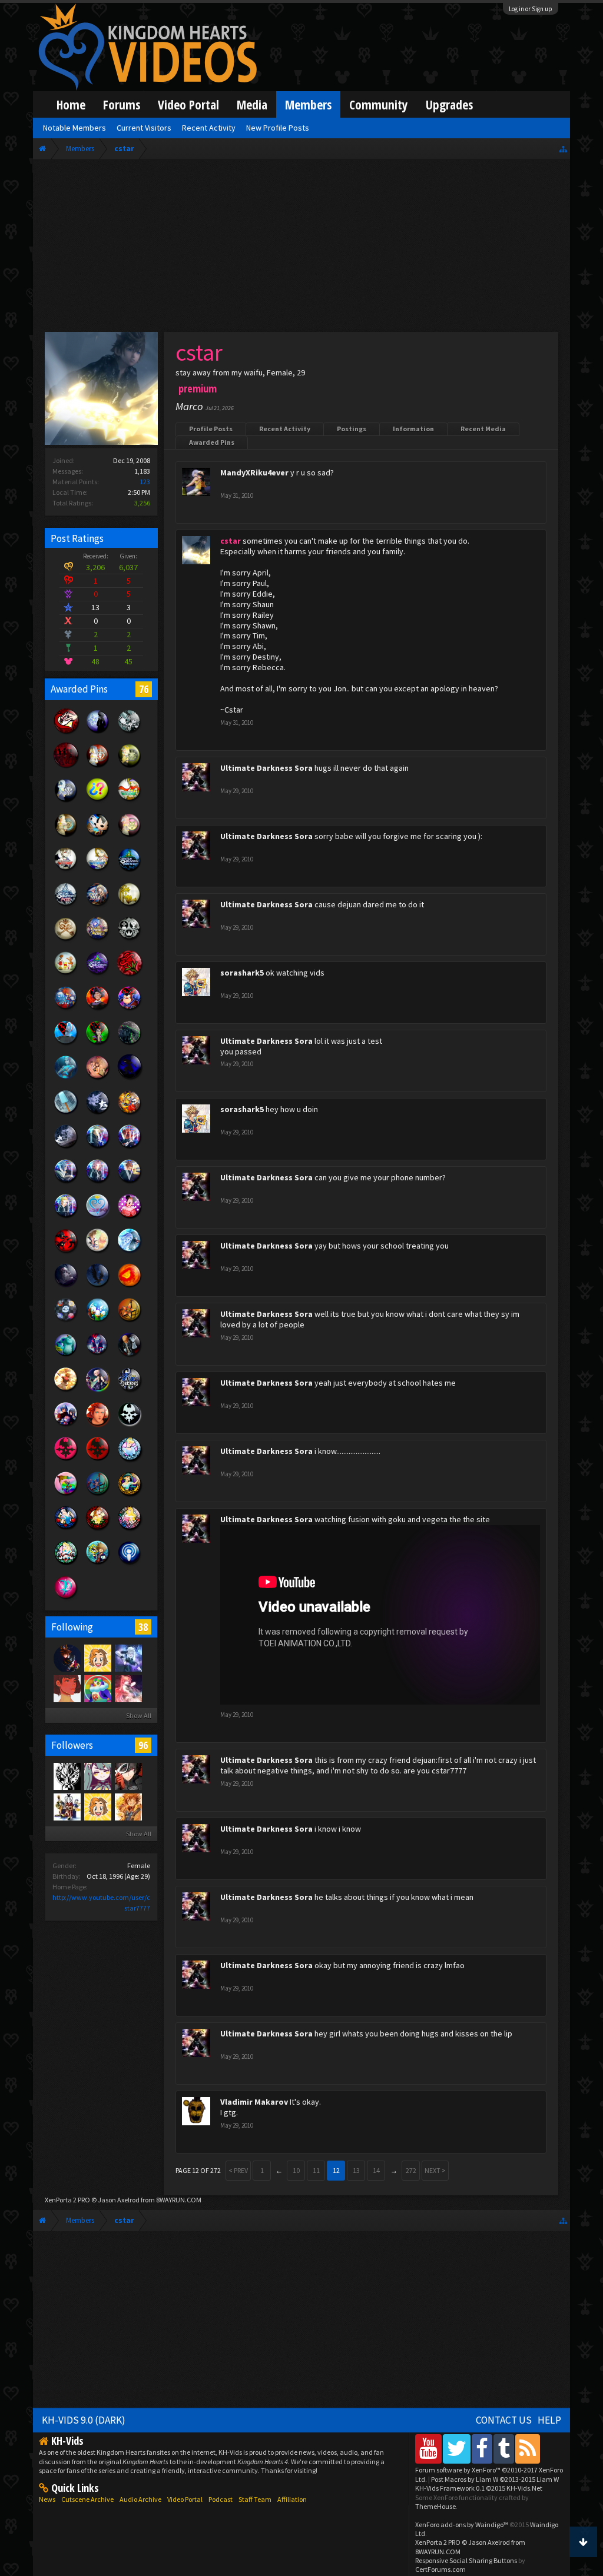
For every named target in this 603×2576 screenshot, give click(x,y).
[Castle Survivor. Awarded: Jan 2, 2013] (98, 975)
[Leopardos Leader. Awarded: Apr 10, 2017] (130, 767)
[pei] (97, 1776)
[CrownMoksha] (128, 1806)
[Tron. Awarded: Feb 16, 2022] (66, 1079)
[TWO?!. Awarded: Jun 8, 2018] (98, 1426)
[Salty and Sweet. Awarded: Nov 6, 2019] (66, 1114)
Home (71, 104)
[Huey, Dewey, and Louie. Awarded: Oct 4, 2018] (98, 1322)
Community (379, 104)
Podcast (221, 2499)
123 (145, 482)
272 (411, 2170)
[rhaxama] (67, 1806)
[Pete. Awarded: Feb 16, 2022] (130, 1010)
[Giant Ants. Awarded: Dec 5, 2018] (66, 1252)
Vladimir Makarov (254, 2102)
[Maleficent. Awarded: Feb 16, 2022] (98, 1044)
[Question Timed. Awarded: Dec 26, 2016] (98, 801)
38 (143, 1627)
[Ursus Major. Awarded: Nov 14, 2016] (66, 836)
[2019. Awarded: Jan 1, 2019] (98, 1217)
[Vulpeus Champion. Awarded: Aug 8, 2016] (130, 836)
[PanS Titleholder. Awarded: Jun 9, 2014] (130, 906)
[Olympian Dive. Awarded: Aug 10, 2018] (66, 1391)
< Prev (238, 2170)
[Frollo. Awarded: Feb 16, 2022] (98, 1010)
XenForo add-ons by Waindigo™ (462, 2525)
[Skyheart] (128, 1776)
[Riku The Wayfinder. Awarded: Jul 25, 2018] (98, 1391)
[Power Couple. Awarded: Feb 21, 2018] (66, 733)
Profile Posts (211, 429)
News (47, 2499)
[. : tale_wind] (97, 1688)
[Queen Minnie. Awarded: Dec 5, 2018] (130, 1217)
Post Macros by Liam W (495, 2479)
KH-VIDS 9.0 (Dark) (84, 2420)
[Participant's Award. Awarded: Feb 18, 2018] (66, 767)
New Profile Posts (278, 128)
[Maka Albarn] (128, 1658)
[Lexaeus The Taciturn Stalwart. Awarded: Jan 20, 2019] (130, 1183)
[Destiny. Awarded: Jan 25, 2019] (66, 1148)
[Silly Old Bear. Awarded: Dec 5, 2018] (98, 1252)
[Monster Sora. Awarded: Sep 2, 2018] (98, 1356)
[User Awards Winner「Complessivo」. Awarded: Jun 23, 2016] (98, 871)
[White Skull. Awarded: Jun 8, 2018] (130, 1426)
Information (413, 429)
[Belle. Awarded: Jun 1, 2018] (98, 1529)
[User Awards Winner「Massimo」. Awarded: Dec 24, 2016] (130, 801)
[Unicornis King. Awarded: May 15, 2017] (98, 767)
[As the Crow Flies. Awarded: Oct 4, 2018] (98, 1287)
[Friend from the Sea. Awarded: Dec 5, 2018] (130, 1252)
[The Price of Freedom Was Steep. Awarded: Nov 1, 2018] (66, 1287)
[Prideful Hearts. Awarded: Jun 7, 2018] (66, 1495)
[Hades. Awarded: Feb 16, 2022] (66, 1044)
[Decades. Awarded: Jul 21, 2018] (130, 1391)
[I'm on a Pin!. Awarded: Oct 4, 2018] (66, 1356)
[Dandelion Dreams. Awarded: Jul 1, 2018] (66, 1426)
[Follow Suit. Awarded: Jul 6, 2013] (66, 975)
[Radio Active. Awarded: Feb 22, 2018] (130, 1564)
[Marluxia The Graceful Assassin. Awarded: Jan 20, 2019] (98, 1183)
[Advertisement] (301, 248)
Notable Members (74, 128)
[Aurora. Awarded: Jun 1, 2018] (130, 1529)
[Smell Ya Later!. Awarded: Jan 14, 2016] (130, 871)
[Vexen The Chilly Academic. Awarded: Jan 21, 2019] (98, 1148)
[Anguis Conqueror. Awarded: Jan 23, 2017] (66, 801)
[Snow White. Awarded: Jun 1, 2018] (66, 1529)
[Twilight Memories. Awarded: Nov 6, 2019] (98, 1079)
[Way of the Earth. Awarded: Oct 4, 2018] (130, 1322)
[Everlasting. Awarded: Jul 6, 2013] (130, 940)
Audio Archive (140, 2499)
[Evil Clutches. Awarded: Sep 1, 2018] (130, 1356)
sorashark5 (242, 973)
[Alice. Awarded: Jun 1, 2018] (66, 1564)
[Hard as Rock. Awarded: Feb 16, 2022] (130, 1044)
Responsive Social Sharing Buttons (466, 2560)
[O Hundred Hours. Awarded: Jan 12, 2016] (66, 906)
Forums (122, 104)
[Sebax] (97, 1658)
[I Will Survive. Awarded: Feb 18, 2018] (130, 975)
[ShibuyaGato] (67, 1658)
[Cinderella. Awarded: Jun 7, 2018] (130, 1460)
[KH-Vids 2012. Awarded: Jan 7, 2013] (66, 1010)
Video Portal (188, 104)
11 (316, 2170)
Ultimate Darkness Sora (266, 768)
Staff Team (255, 2499)
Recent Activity (285, 429)
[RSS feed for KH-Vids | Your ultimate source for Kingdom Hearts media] (528, 2449)
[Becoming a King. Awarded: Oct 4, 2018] (130, 1287)
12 (336, 2170)
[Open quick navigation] (563, 149)
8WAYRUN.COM (179, 2200)
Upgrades (449, 104)
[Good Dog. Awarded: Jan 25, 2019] (130, 1114)
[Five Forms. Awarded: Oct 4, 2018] (66, 1322)
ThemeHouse (435, 2506)
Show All (139, 1715)
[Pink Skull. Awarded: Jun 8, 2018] (66, 1460)
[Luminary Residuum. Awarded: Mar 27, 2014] (66, 940)
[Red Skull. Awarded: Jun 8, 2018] (98, 1460)
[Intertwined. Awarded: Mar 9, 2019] (98, 1114)
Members (308, 104)
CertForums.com (440, 2569)
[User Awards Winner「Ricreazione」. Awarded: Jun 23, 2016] (66, 871)
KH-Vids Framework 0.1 (479, 2488)
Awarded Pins (212, 442)
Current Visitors (144, 128)
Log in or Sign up (531, 9)
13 (356, 2170)
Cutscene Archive (87, 2499)
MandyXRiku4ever (254, 472)
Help (549, 2420)
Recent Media (483, 429)
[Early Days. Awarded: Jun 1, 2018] (98, 1564)
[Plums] (67, 1688)
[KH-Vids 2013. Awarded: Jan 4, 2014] (98, 940)
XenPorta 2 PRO (67, 2200)
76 (144, 689)
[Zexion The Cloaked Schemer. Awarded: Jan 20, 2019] (66, 1183)
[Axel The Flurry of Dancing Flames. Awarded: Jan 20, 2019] (130, 1148)
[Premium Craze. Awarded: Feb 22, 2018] (66, 1599)
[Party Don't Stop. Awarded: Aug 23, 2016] (98, 836)
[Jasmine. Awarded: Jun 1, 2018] (130, 1495)
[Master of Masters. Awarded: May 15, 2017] (98, 733)
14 (376, 2170)
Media (252, 104)
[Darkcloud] (67, 1776)
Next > (435, 2170)
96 (143, 1745)
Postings (352, 429)
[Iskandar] (128, 1688)
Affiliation (292, 2499)
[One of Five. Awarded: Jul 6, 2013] (130, 733)
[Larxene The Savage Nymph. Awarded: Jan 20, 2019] (66, 1217)
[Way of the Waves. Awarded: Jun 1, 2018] (98, 1495)
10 (296, 2170)
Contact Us (504, 2420)
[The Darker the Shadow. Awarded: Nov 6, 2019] (130, 1079)
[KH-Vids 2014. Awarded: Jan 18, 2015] (98, 906)
